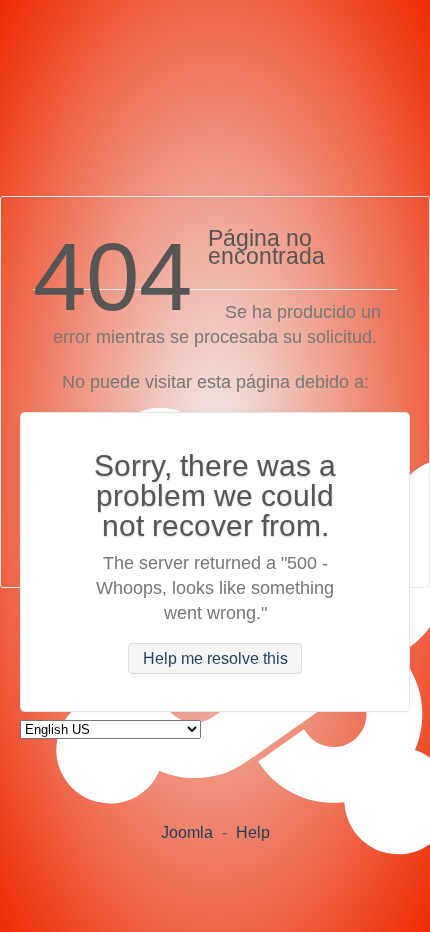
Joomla (187, 832)
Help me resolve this (215, 658)
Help (253, 832)
